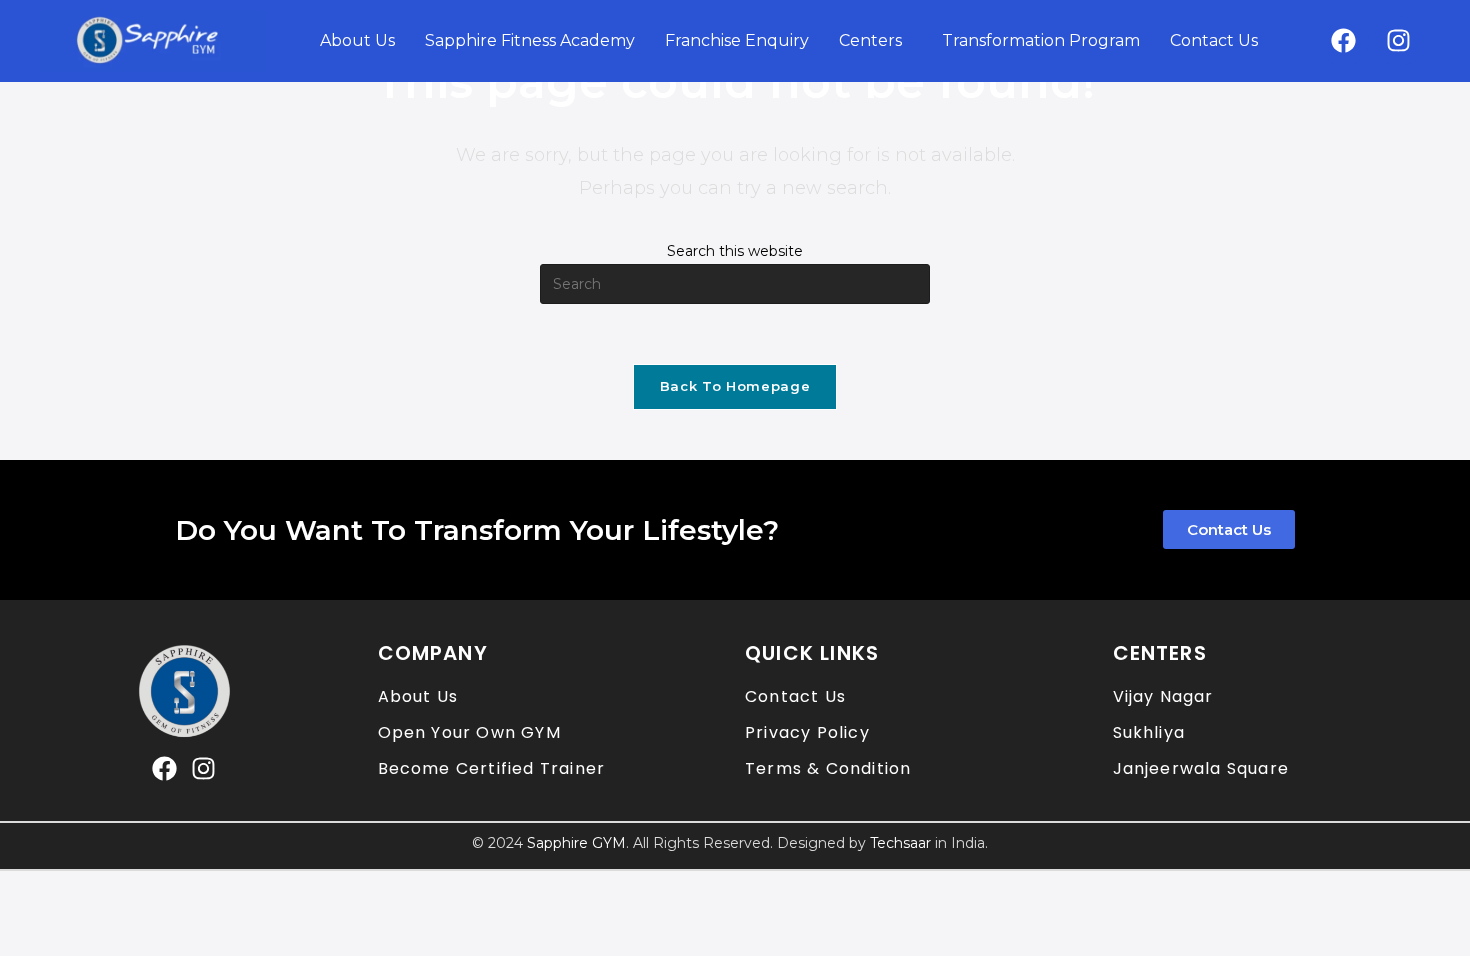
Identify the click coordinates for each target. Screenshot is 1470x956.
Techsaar (900, 843)
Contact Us (1214, 40)
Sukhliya (1149, 732)
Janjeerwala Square (1201, 768)
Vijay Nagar (1163, 696)
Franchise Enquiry (737, 40)
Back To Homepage (735, 386)
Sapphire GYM (576, 843)
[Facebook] (1344, 41)
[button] (875, 41)
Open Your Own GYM (469, 732)
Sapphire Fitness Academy (530, 40)
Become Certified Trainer (492, 768)
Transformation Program (1041, 40)
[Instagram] (1399, 41)
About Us (357, 40)
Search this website (735, 251)
